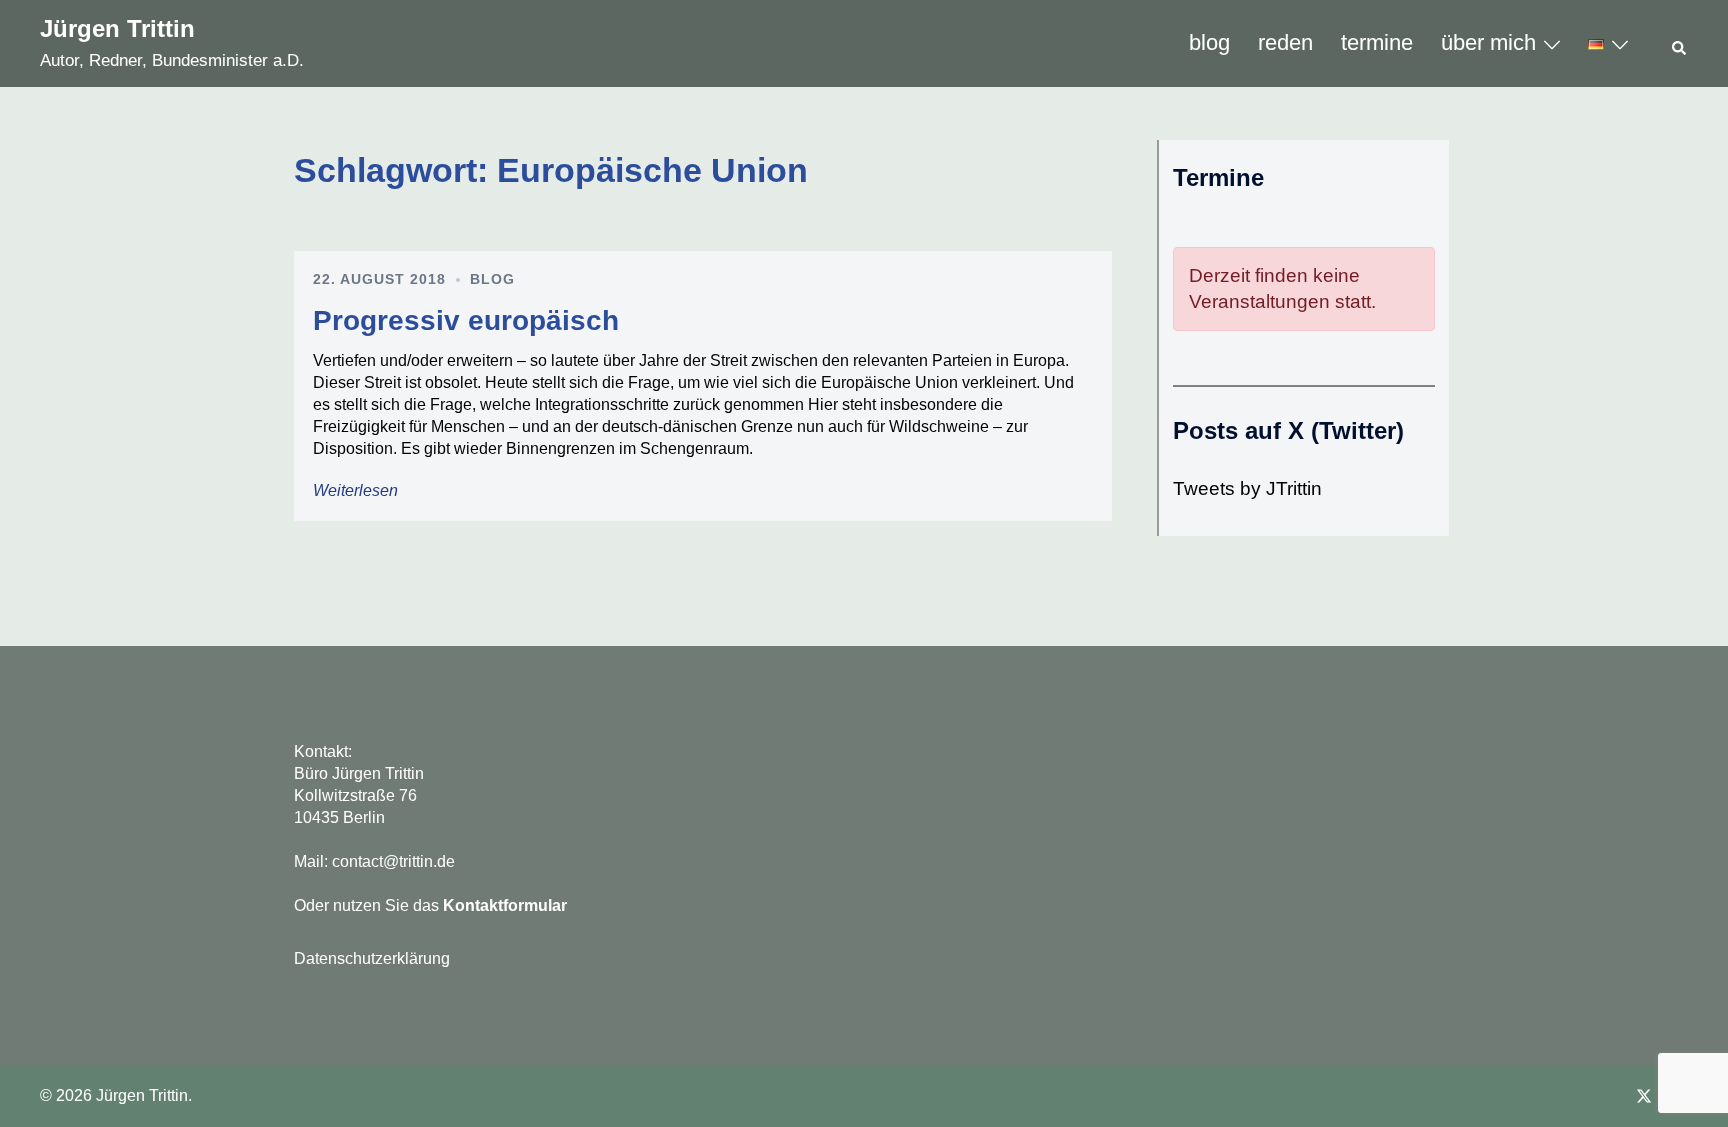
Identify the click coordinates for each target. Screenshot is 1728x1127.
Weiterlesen (355, 490)
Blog (492, 279)
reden (1285, 42)
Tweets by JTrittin (1247, 488)
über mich (1488, 42)
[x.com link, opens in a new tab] (1644, 1095)
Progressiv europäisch (466, 320)
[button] (1680, 44)
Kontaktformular (505, 905)
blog (1209, 42)
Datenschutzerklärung (372, 958)
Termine (1377, 42)
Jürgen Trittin (117, 28)
